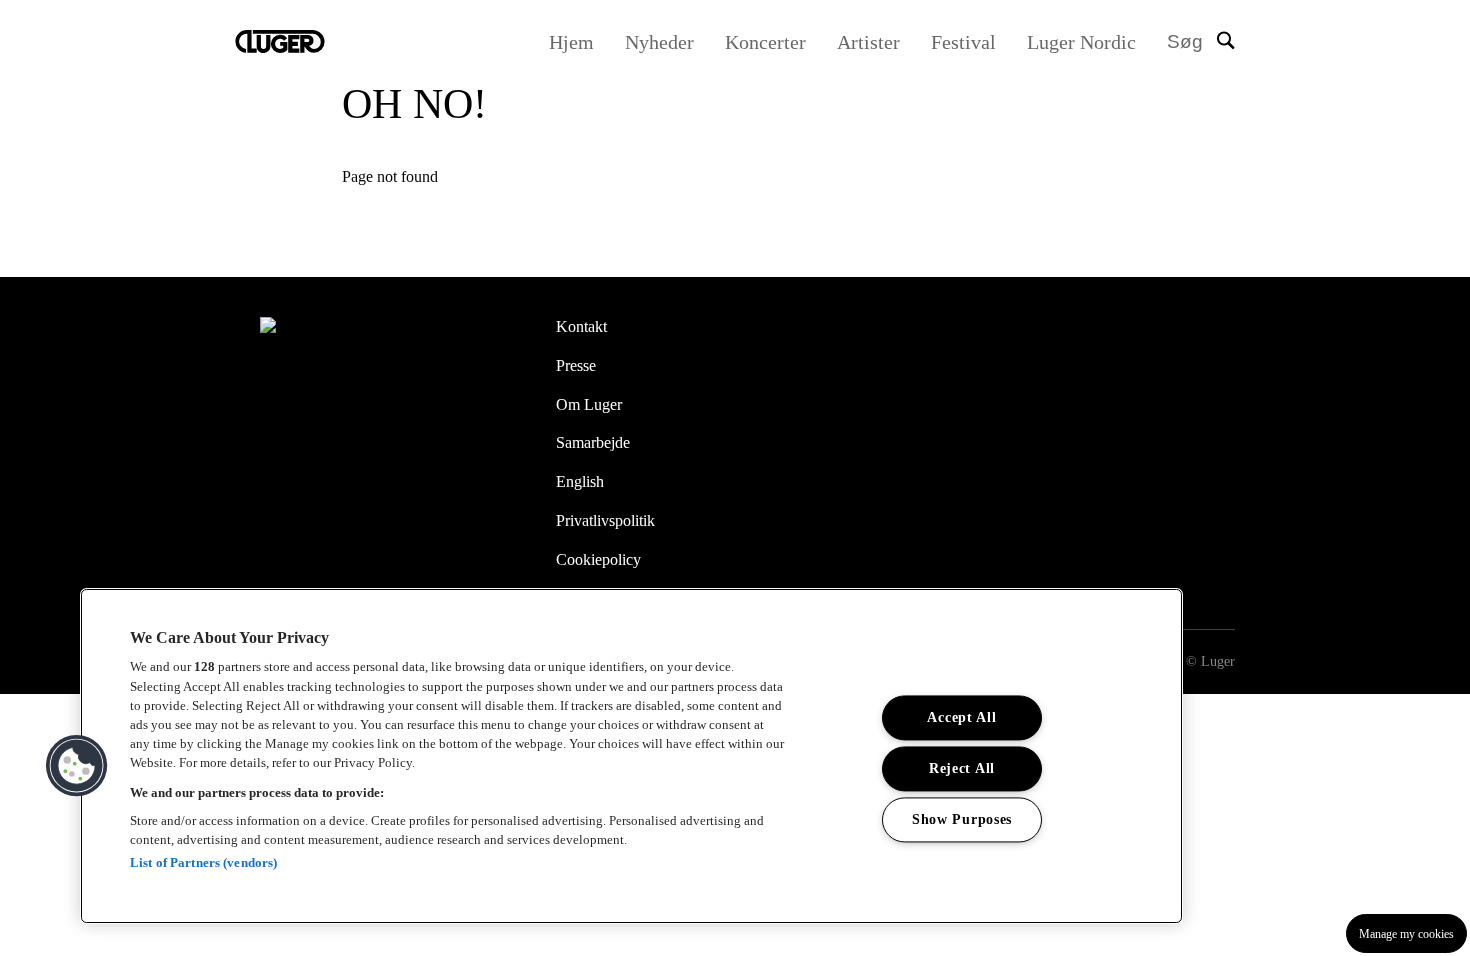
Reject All (962, 768)
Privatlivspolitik (605, 520)
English (580, 481)
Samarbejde (593, 442)
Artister (868, 42)
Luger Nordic (1081, 42)
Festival (963, 42)
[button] (77, 766)
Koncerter (765, 42)
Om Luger (589, 404)
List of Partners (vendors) (203, 862)
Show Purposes (962, 819)
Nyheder (659, 42)
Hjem (571, 42)
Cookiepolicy (598, 559)
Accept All (961, 717)
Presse (576, 365)
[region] (631, 756)
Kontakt (581, 326)
